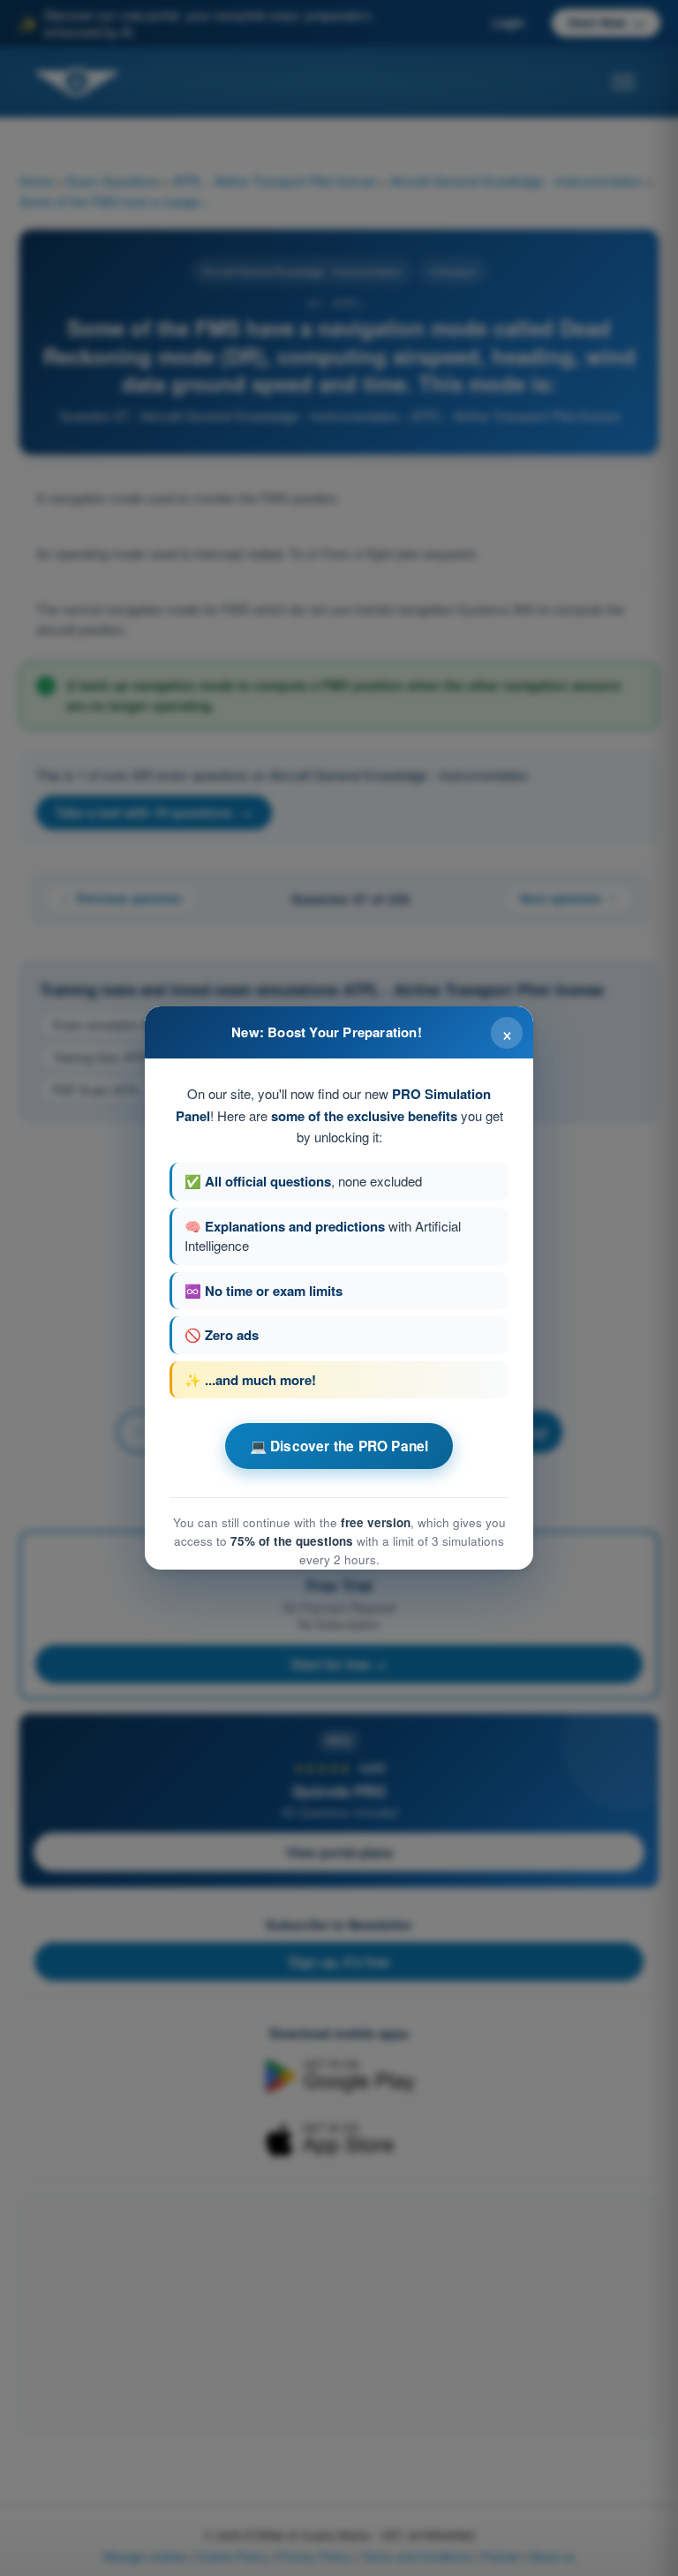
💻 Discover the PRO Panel (339, 1446)
